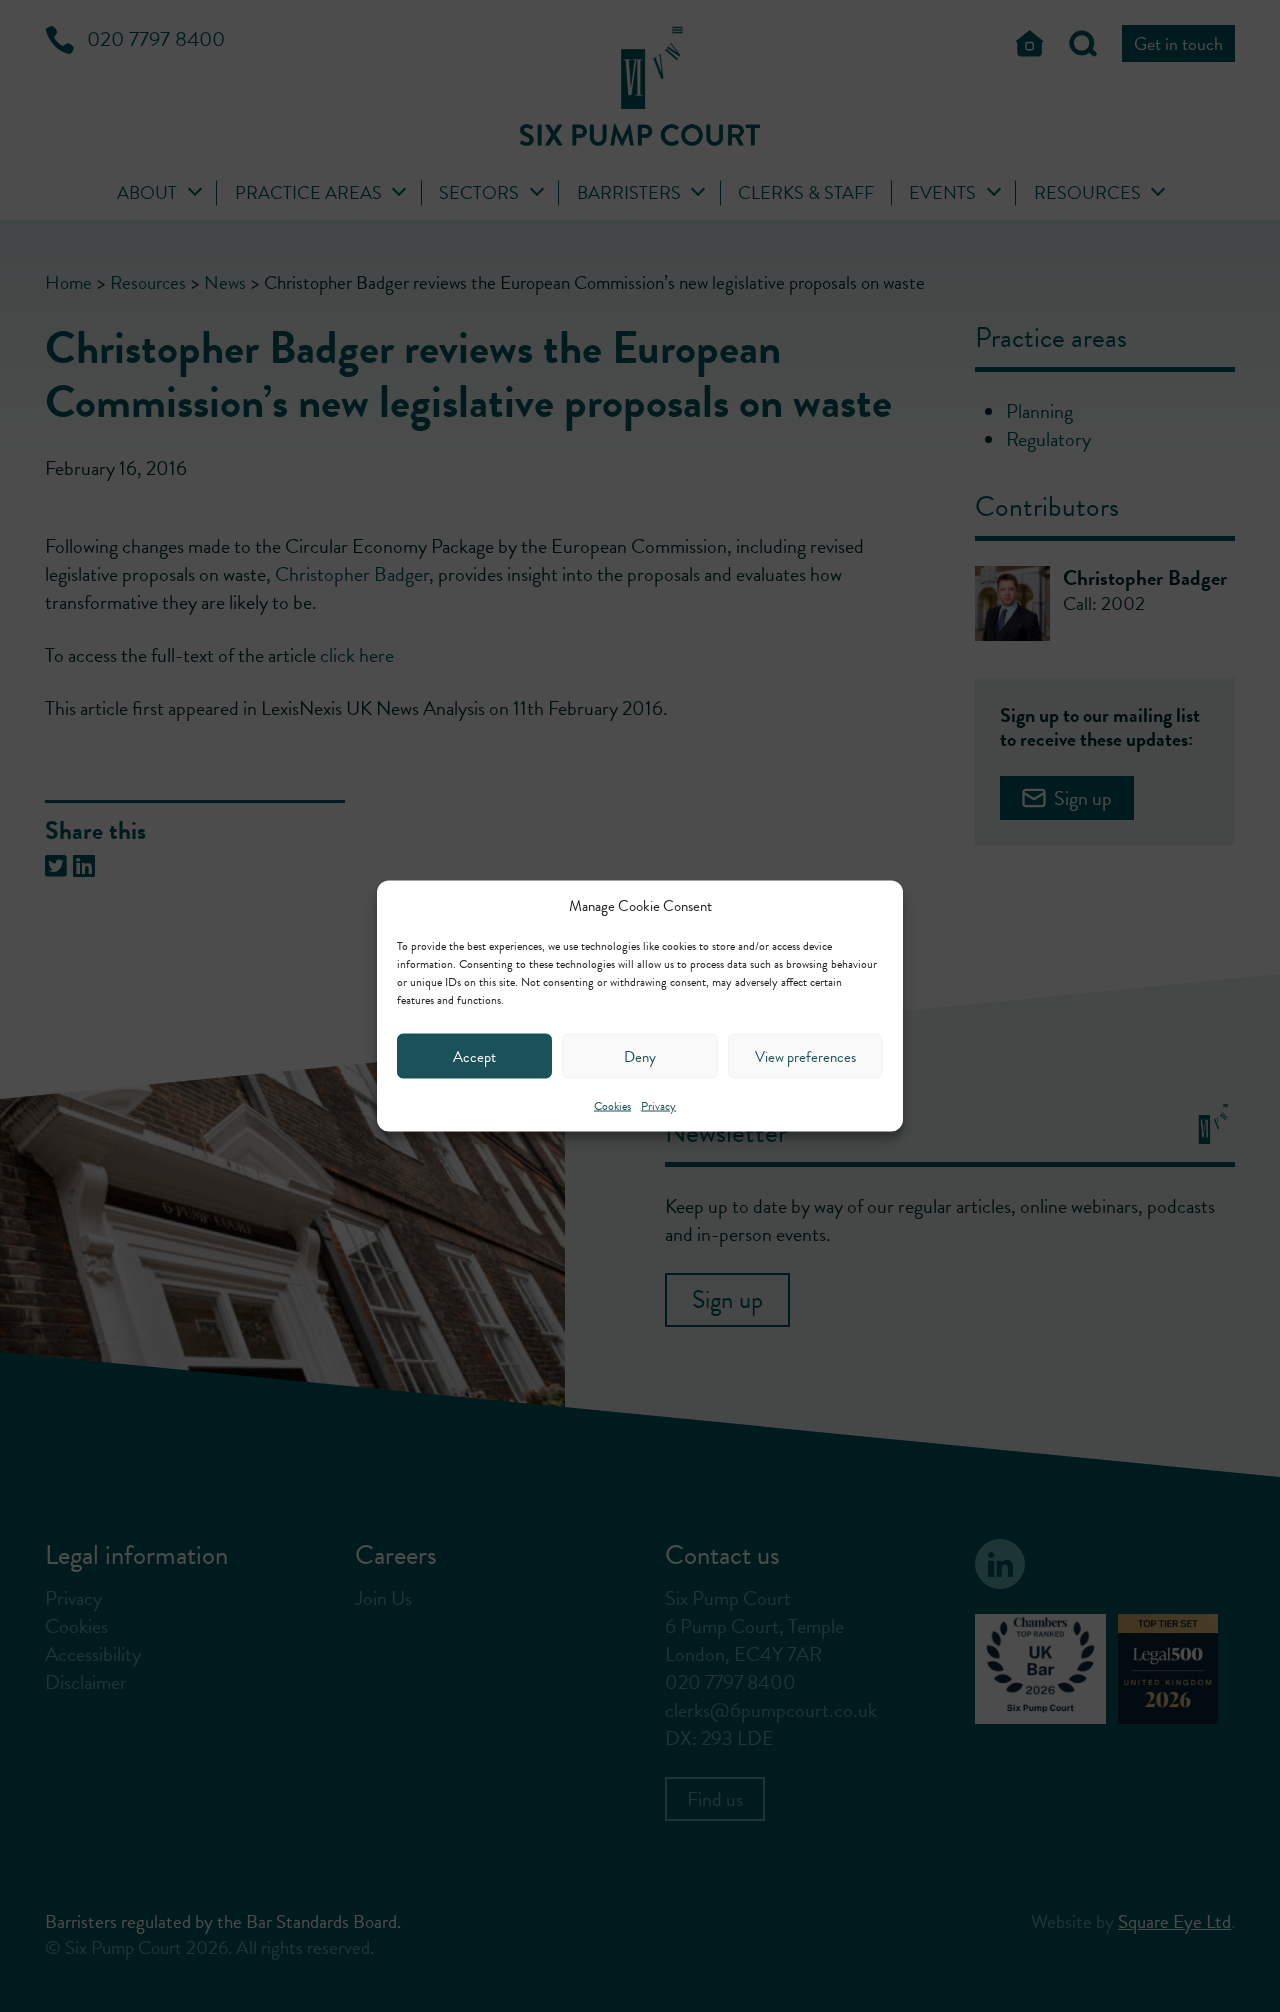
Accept (474, 1056)
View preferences (805, 1056)
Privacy (658, 1106)
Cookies (612, 1106)
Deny (640, 1056)
